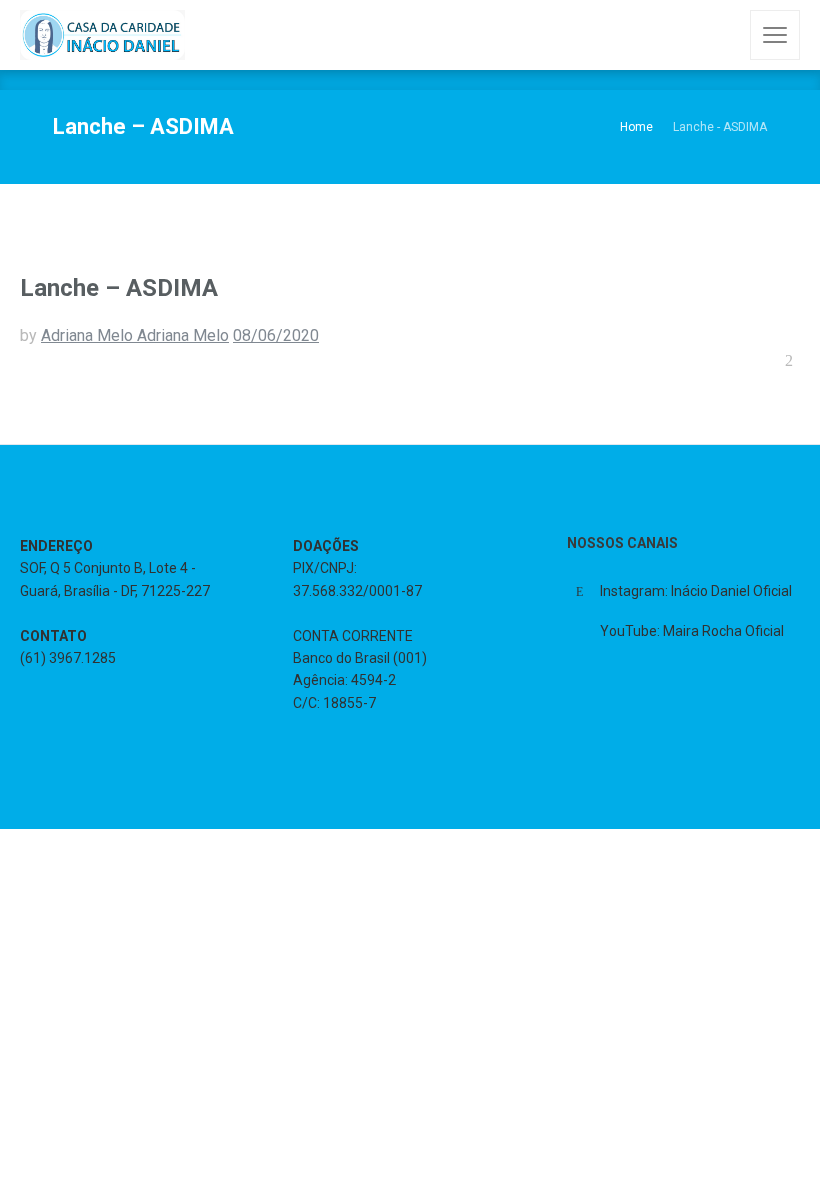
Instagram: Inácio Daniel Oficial (696, 591)
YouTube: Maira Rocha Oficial (692, 631)
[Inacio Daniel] (102, 35)
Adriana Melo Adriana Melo (135, 335)
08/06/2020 (276, 335)
